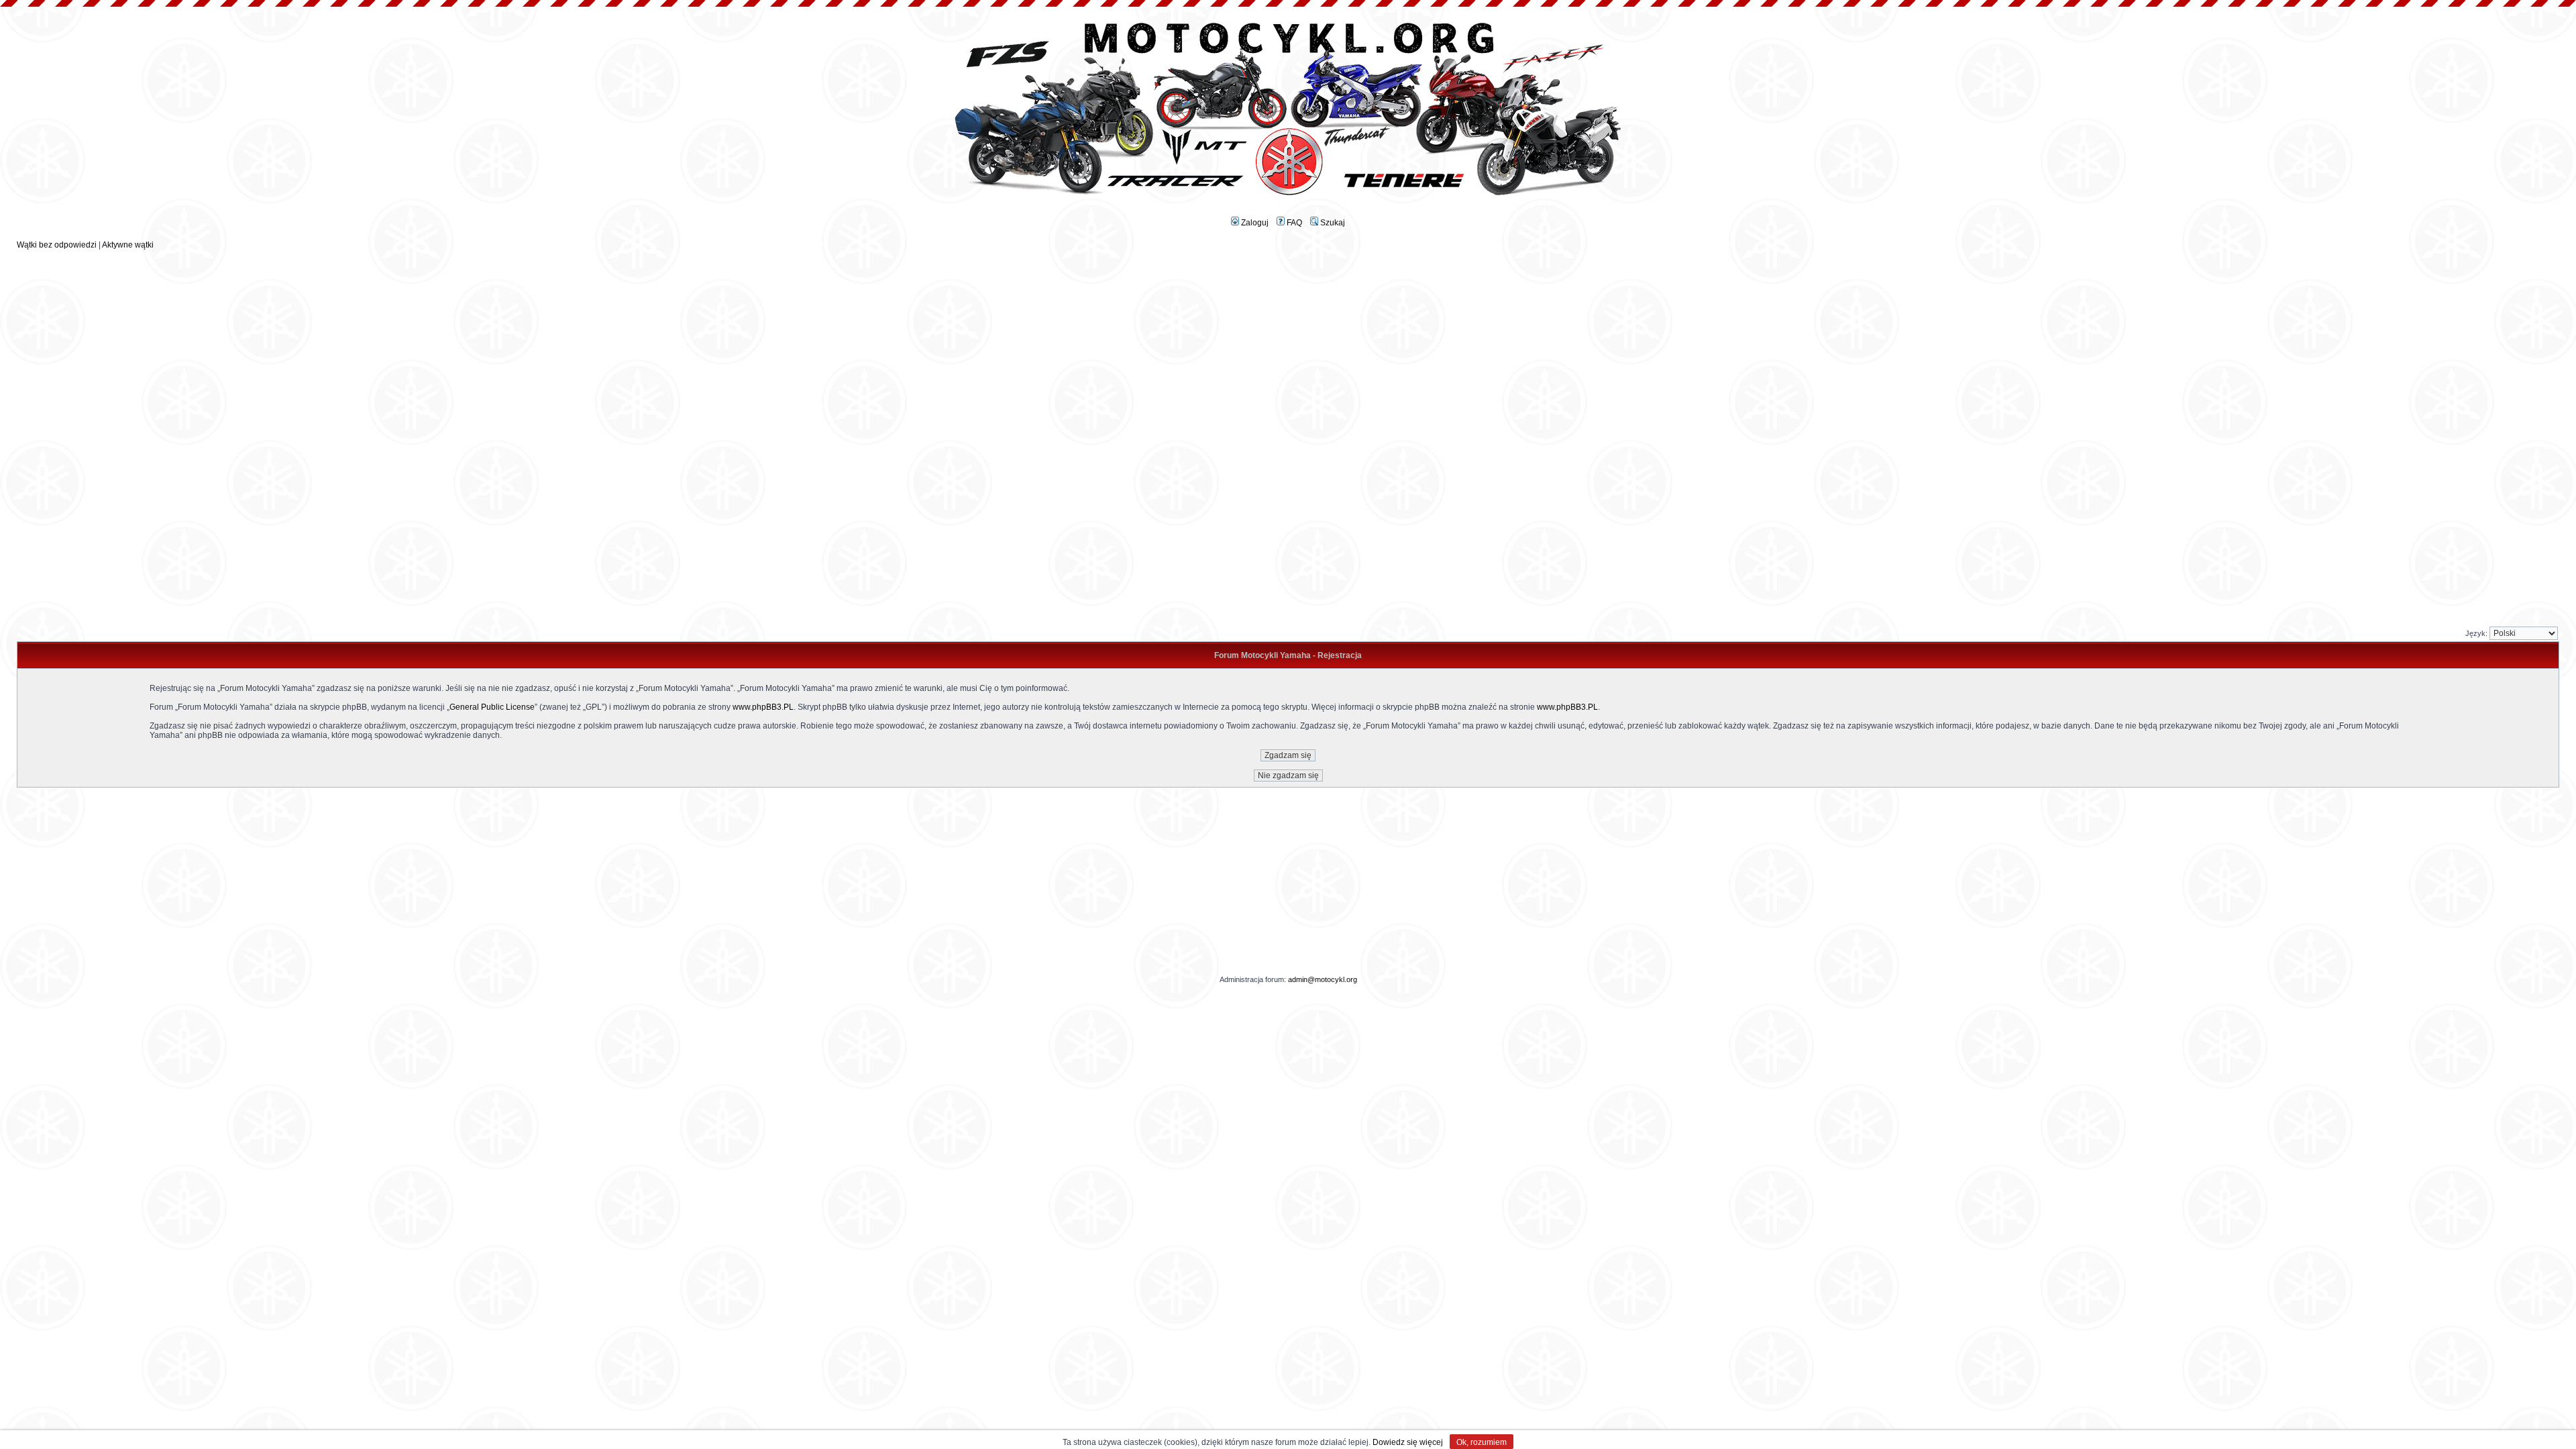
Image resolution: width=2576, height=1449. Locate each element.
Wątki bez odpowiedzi (57, 245)
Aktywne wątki (128, 245)
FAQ (1293, 223)
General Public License (492, 707)
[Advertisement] (1288, 343)
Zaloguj (1254, 223)
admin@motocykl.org (1323, 979)
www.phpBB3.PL (763, 707)
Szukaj (1332, 223)
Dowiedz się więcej (1408, 1442)
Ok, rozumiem (1482, 1442)
